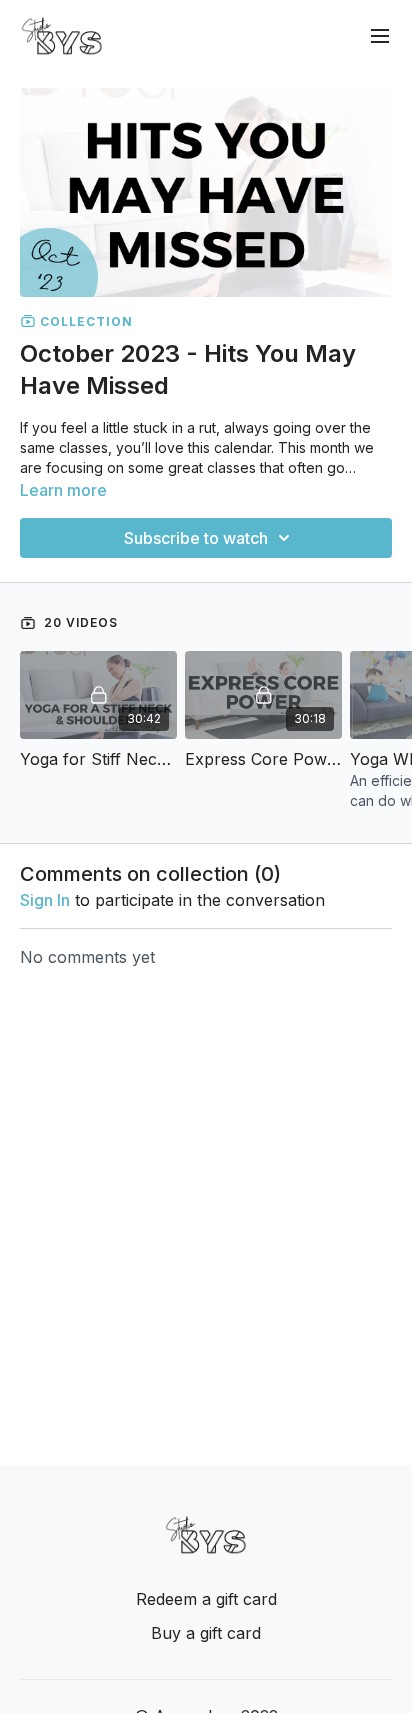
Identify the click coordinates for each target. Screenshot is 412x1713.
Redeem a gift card (206, 1599)
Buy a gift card (206, 1633)
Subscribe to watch (196, 538)
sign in (45, 900)
